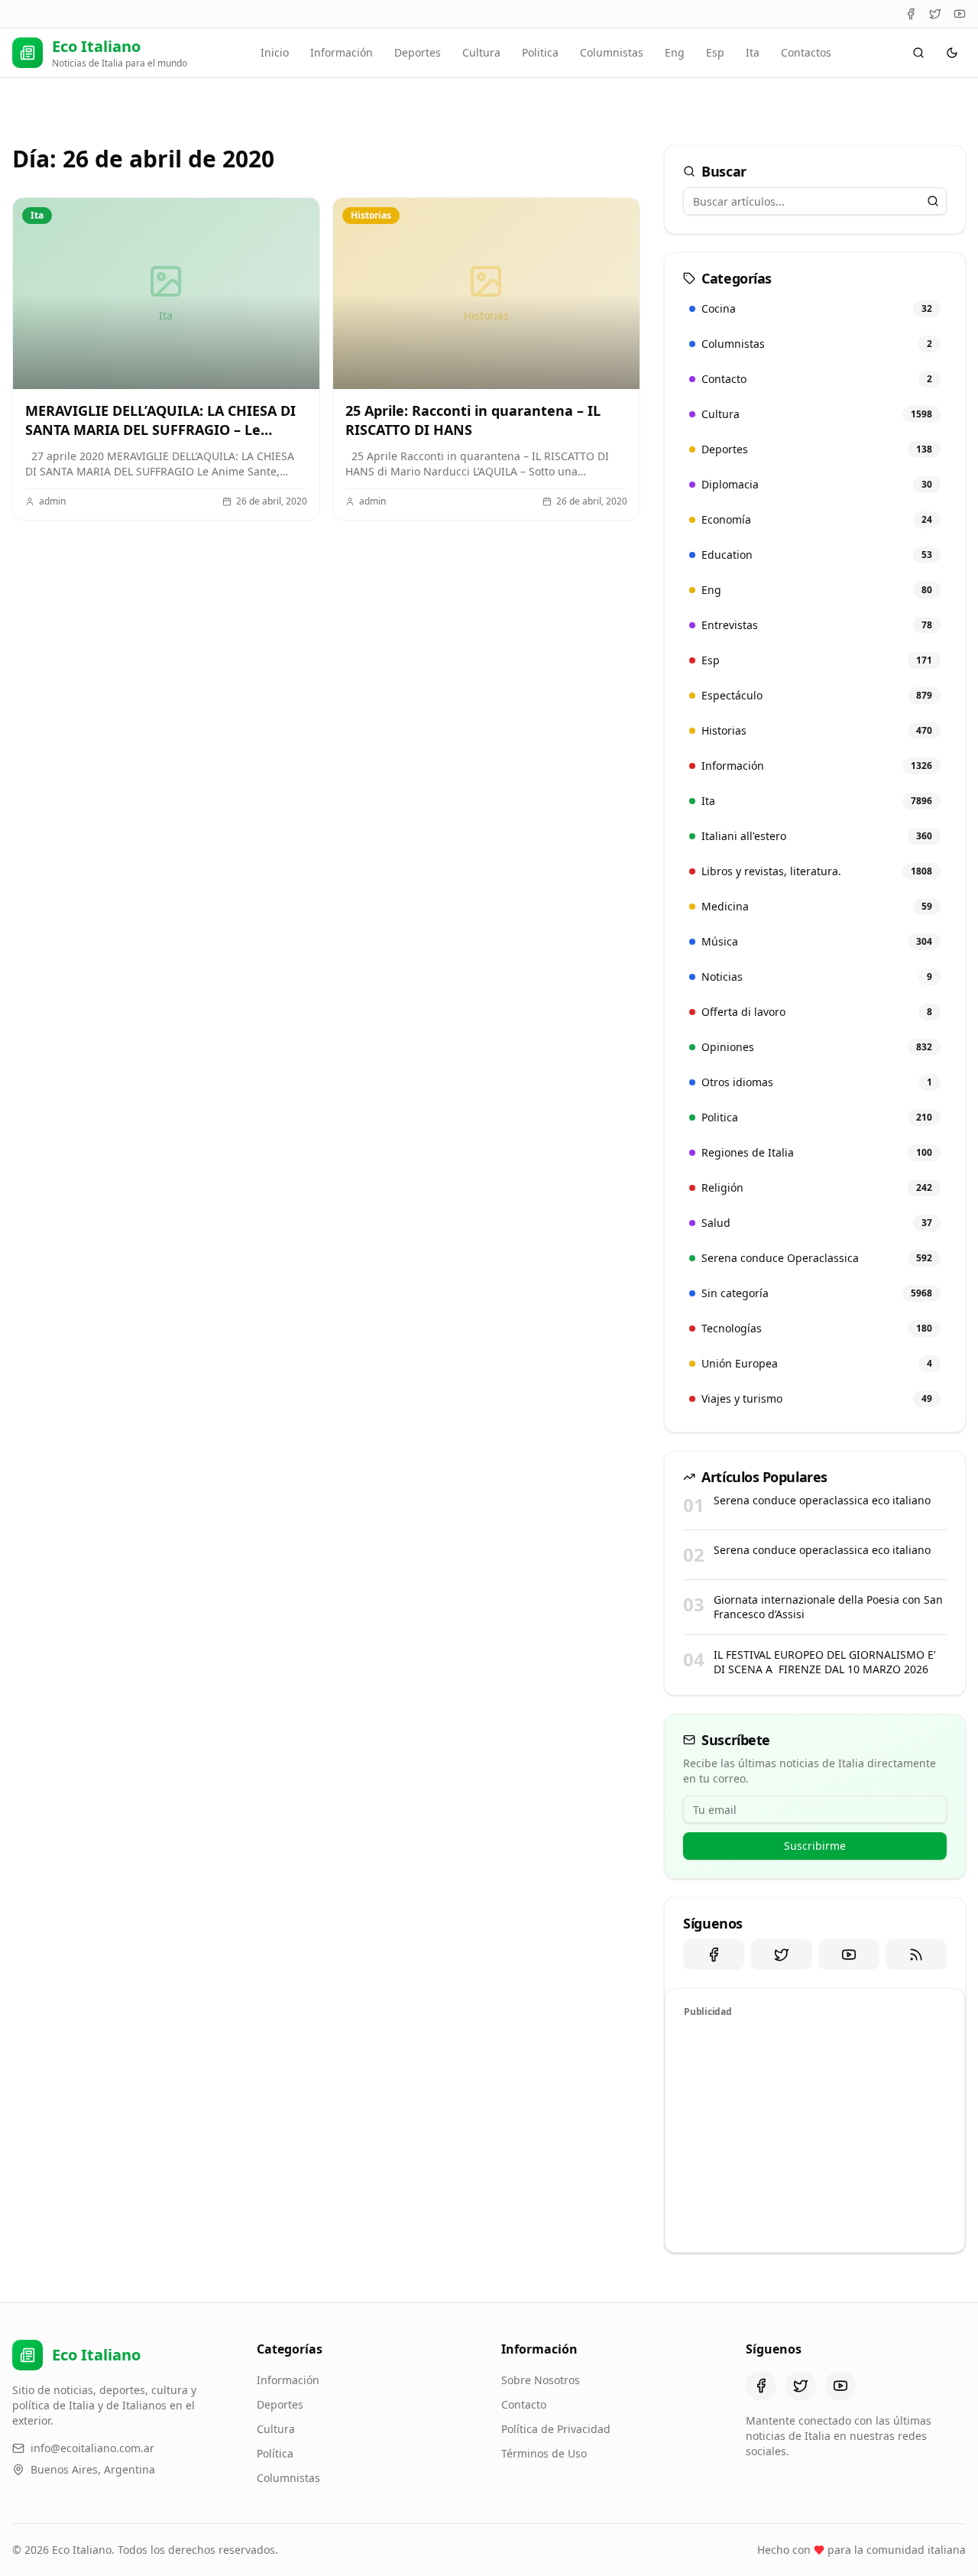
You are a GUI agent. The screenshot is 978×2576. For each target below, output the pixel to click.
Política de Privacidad (556, 2429)
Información (342, 52)
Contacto (524, 2404)
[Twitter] (935, 14)
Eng (675, 52)
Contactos (806, 52)
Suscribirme (815, 1846)
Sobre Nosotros (541, 2380)
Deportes (418, 52)
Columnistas (612, 52)
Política (275, 2453)
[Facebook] (911, 14)
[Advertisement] (815, 2133)
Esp (715, 52)
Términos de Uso (544, 2453)
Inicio (275, 52)
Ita (753, 52)
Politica (540, 52)
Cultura (481, 52)
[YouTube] (960, 14)
